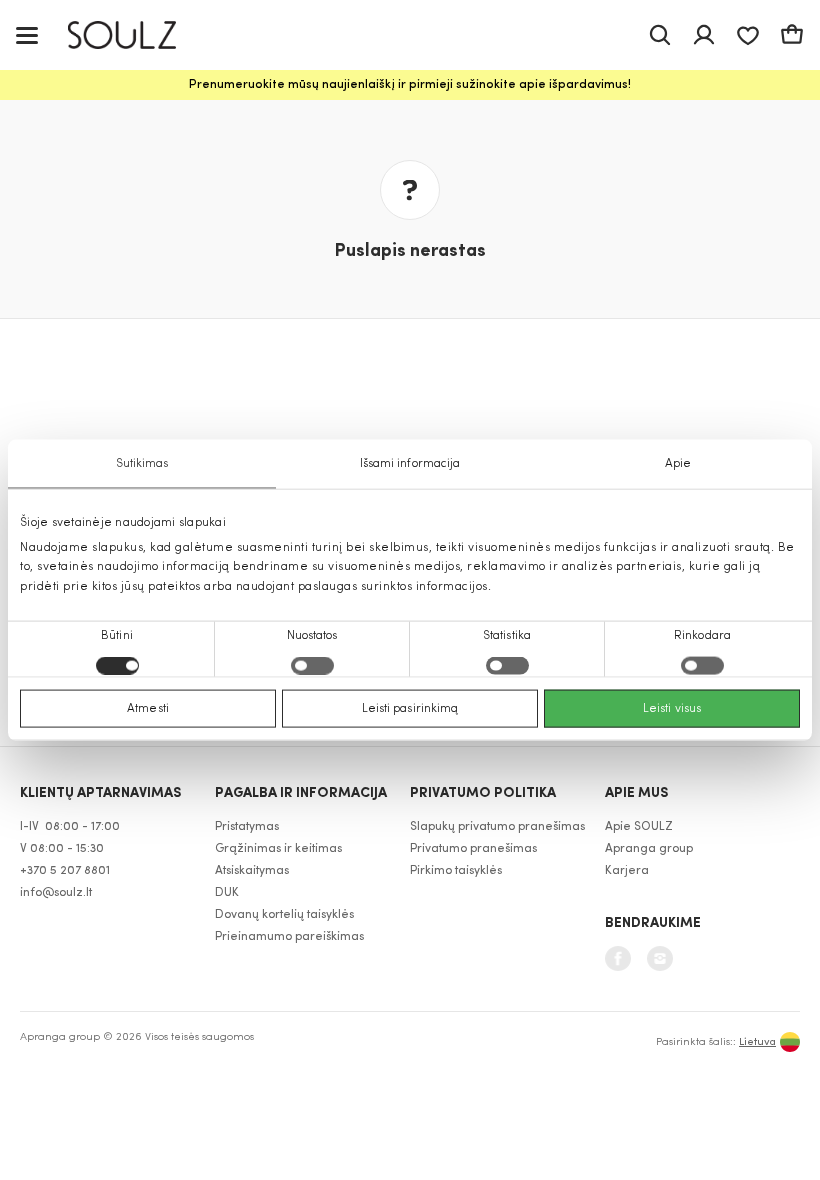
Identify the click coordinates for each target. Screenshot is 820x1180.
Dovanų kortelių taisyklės (284, 915)
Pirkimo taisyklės (456, 871)
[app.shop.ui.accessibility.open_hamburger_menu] (27, 34)
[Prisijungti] (704, 35)
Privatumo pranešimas (473, 849)
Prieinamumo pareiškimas (289, 937)
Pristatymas (247, 827)
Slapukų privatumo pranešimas (497, 827)
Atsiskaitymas (252, 871)
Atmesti (148, 708)
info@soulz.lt (56, 893)
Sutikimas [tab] (142, 464)
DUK (227, 893)
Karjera (627, 871)
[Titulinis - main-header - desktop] (136, 35)
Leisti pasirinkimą (410, 708)
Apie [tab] (678, 464)
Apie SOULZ (639, 827)
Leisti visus (672, 708)
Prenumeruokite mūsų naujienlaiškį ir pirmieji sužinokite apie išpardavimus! (410, 85)
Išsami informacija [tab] (410, 464)
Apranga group (649, 849)
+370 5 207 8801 (65, 871)
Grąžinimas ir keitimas (278, 849)
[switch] (312, 665)
